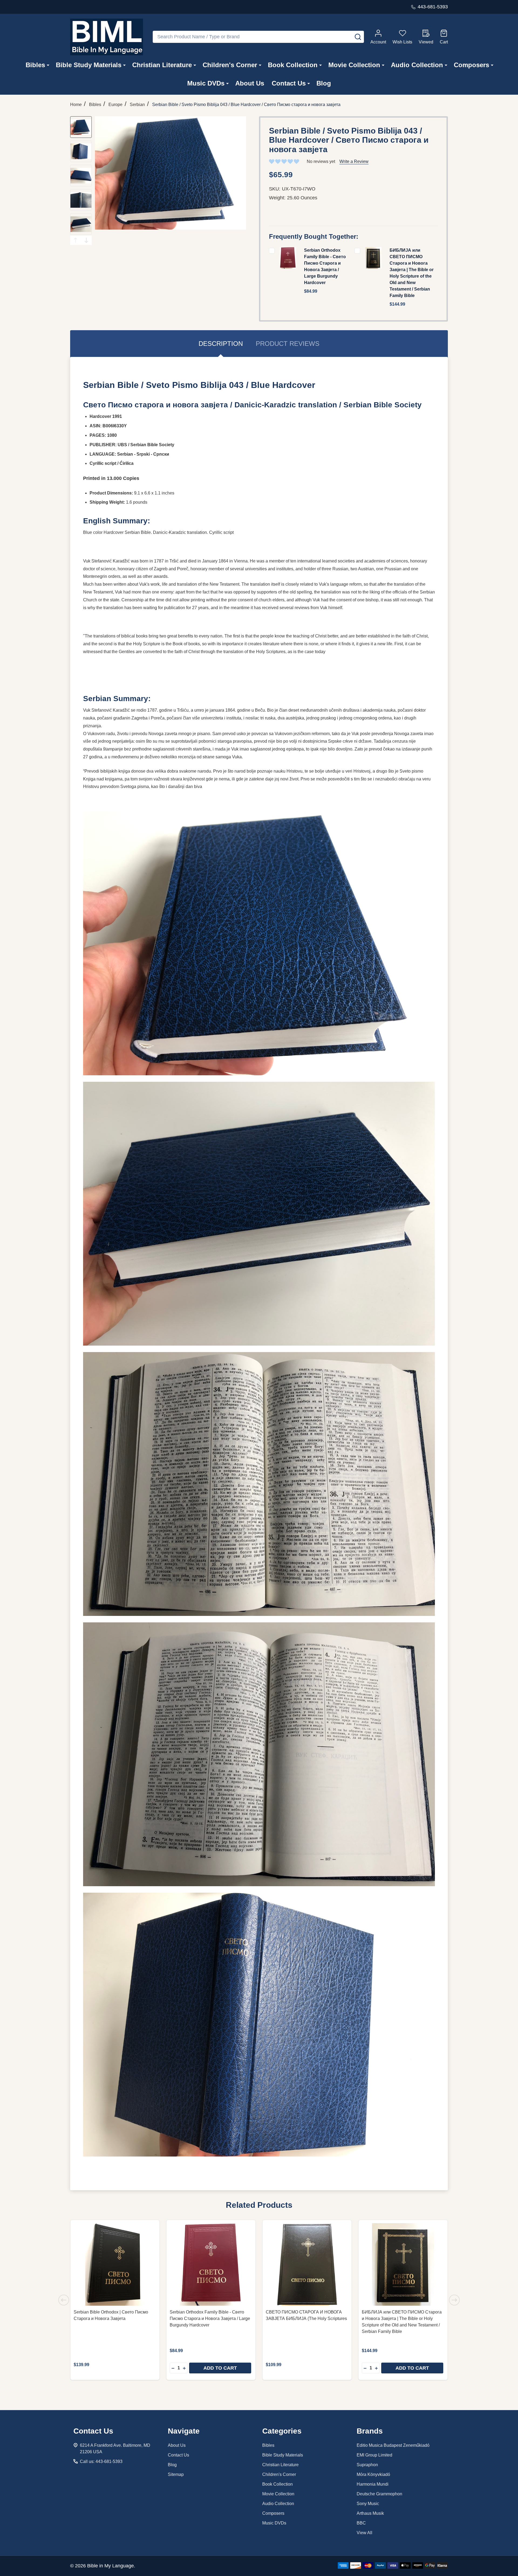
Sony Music (368, 2504)
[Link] (107, 37)
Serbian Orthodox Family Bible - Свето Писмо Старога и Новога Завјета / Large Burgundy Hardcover (210, 2319)
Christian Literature (162, 65)
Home (76, 105)
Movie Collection (354, 65)
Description (221, 344)
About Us (250, 83)
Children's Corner (230, 65)
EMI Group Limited (374, 2455)
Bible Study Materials (89, 65)
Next (86, 240)
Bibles (35, 65)
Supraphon (367, 2465)
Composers (471, 65)
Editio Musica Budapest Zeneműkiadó (393, 2445)
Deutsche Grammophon (379, 2494)
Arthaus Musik (370, 2513)
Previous (76, 240)
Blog (324, 83)
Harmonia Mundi (373, 2484)
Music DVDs (206, 83)
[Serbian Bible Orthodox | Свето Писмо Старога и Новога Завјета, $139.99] (115, 2264)
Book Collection (293, 65)
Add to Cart (220, 2368)
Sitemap (176, 2474)
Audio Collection (417, 65)
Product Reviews (288, 344)
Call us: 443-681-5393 (101, 2461)
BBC (361, 2523)
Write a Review (354, 161)
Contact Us (289, 83)
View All (364, 2533)
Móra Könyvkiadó (373, 2474)
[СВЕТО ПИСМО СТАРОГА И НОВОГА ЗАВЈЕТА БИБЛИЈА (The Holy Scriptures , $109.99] (307, 2264)
